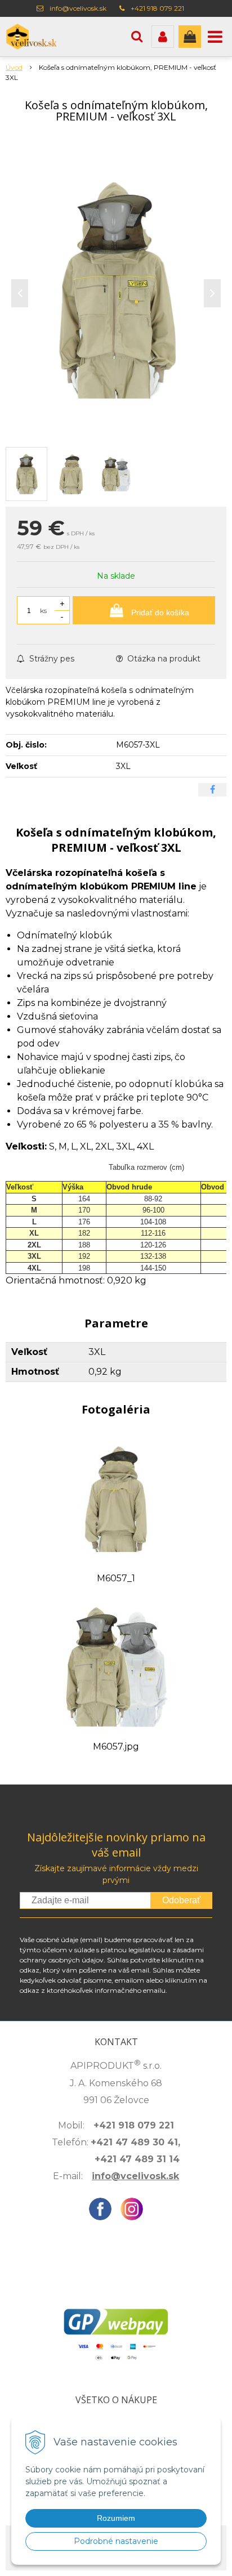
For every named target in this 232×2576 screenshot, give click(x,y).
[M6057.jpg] (116, 1667)
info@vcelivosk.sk (78, 8)
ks (43, 611)
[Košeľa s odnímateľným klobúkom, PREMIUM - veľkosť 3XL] (116, 290)
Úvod (14, 67)
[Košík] (190, 37)
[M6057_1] (116, 1498)
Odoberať (181, 1900)
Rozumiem (116, 2518)
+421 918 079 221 (157, 8)
